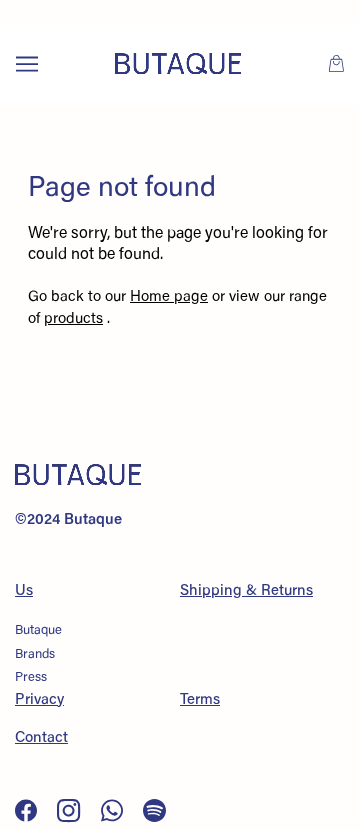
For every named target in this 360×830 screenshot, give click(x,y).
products (73, 319)
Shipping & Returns (246, 591)
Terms (200, 700)
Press (31, 677)
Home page (169, 297)
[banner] (178, 63)
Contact (41, 738)
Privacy (39, 700)
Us (24, 591)
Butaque (38, 630)
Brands (35, 654)
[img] (28, 810)
